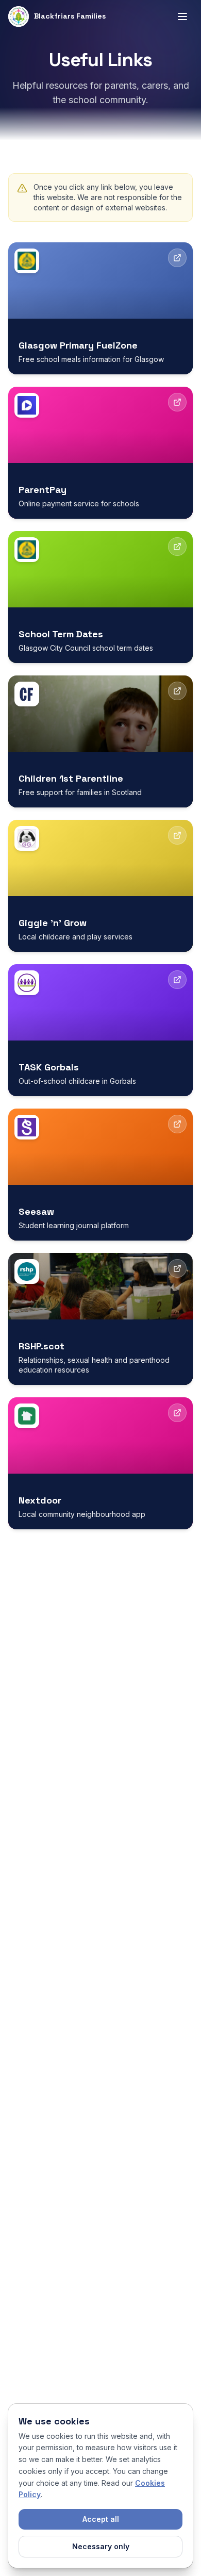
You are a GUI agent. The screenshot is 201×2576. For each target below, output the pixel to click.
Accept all (101, 2519)
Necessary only (101, 2546)
